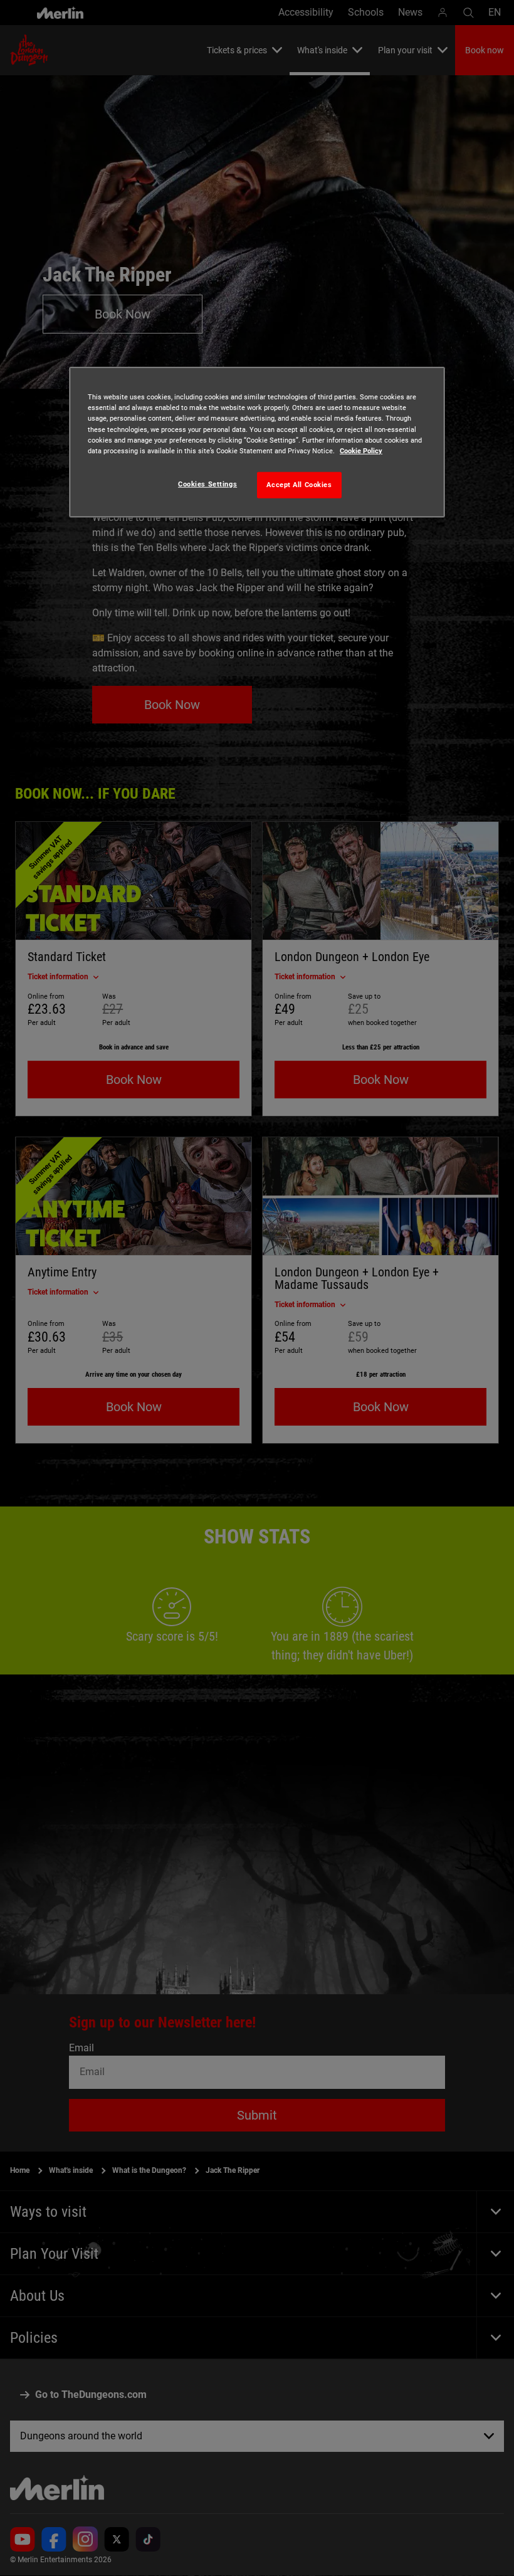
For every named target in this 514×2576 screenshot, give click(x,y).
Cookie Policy (361, 450)
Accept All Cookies (299, 484)
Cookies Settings (207, 483)
